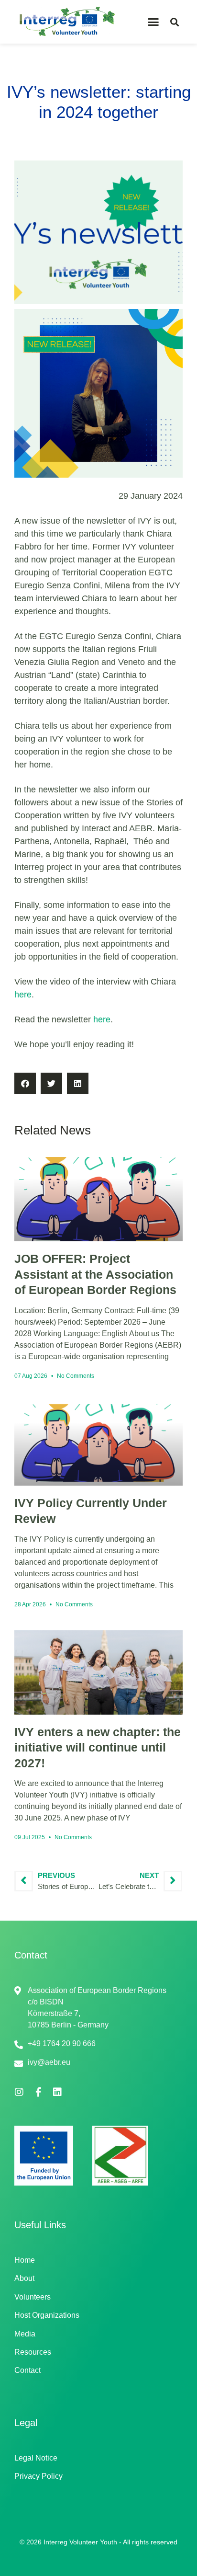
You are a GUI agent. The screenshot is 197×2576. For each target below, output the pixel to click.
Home (25, 2260)
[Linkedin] (57, 2092)
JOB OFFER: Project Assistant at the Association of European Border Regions (95, 1274)
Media (25, 2334)
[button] (153, 22)
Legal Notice (36, 2458)
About (24, 2278)
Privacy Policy (38, 2476)
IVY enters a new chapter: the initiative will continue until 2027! (98, 1747)
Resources (33, 2352)
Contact (27, 2370)
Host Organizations (47, 2315)
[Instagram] (19, 2092)
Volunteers (33, 2297)
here (23, 995)
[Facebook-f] (38, 2092)
